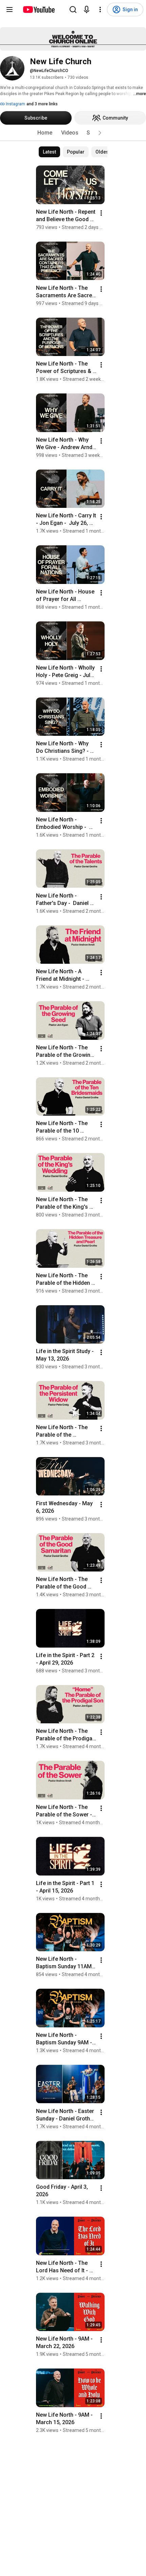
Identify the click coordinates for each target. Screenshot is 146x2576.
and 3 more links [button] (42, 104)
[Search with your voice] (87, 10)
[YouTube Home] (39, 10)
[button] (100, 133)
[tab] (45, 133)
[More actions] (101, 213)
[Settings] (100, 10)
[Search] (73, 10)
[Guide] (10, 10)
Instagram (15, 104)
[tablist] (73, 133)
